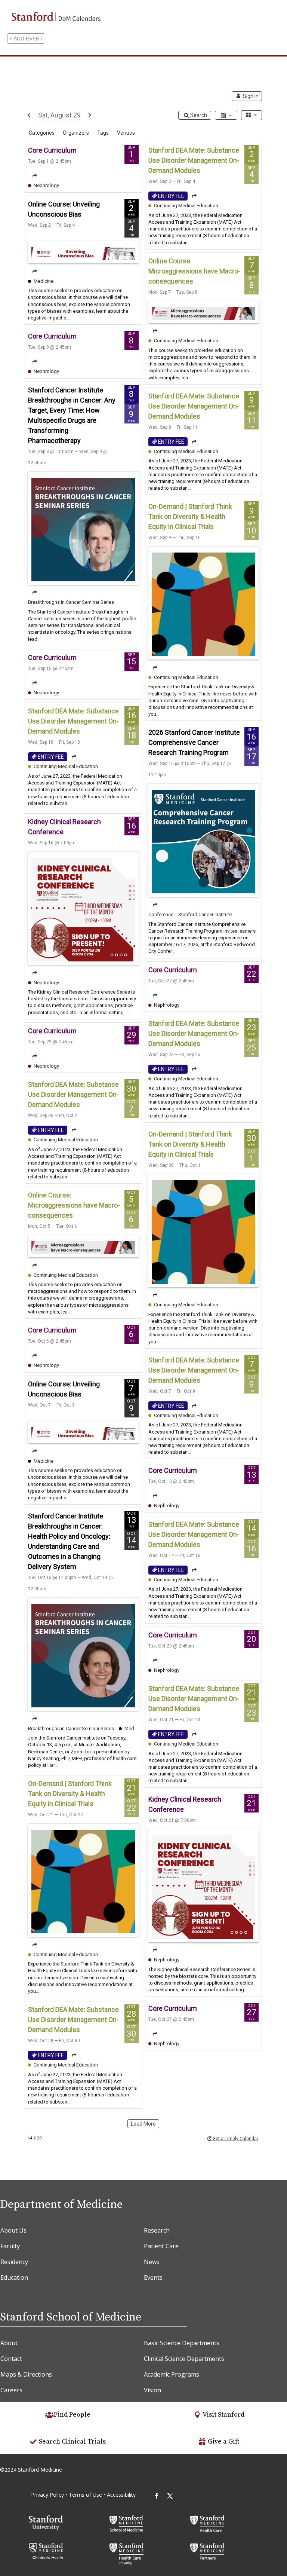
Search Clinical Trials (72, 2442)
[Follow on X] (170, 2496)
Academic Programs (172, 2374)
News (152, 2262)
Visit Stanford (223, 2415)
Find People (72, 2415)
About (9, 2343)
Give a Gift (224, 2442)
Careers (11, 2390)
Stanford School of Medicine (71, 2317)
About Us (13, 2230)
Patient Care (161, 2246)
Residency (14, 2262)
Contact (11, 2359)
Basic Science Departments (182, 2343)
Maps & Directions (26, 2374)
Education (14, 2277)
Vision (152, 2390)
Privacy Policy (47, 2495)
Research (157, 2230)
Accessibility (121, 2495)
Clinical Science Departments (184, 2359)
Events (153, 2277)
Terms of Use (86, 2495)
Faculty (10, 2246)
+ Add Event (26, 39)
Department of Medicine (61, 2205)
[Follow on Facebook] (157, 2496)
